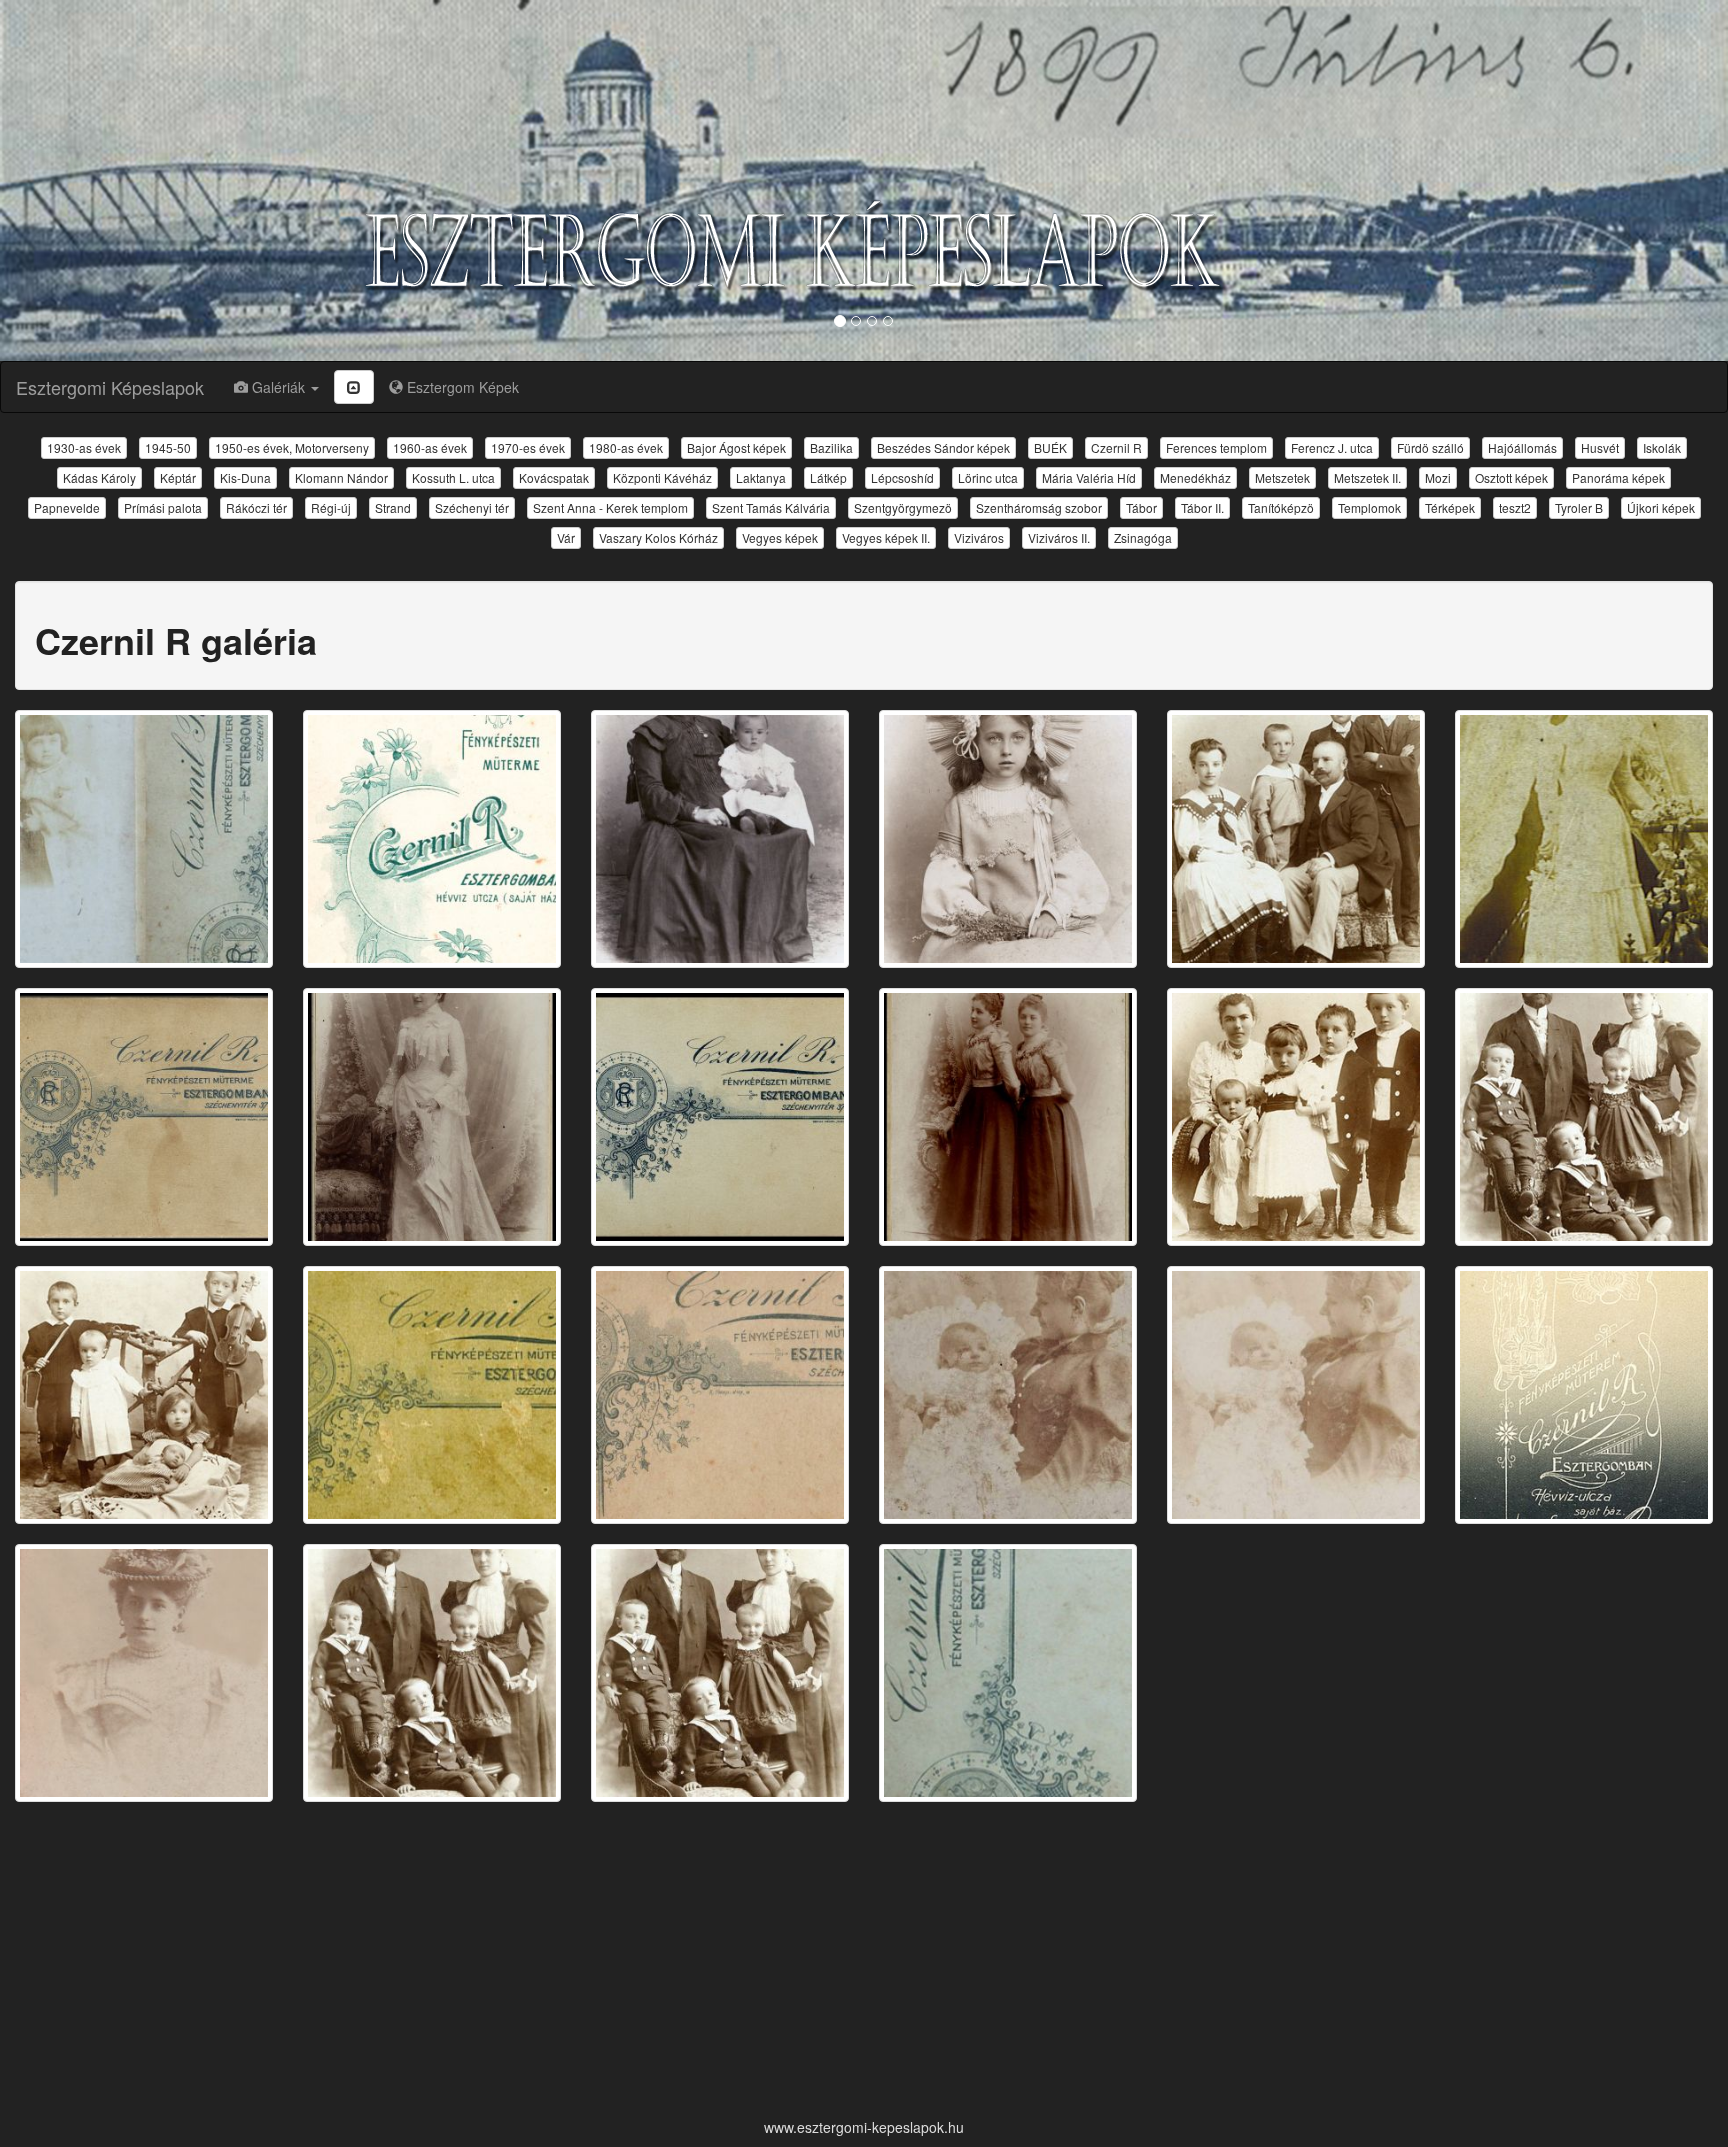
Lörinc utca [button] (988, 477)
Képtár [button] (178, 477)
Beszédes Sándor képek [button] (943, 447)
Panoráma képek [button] (1618, 477)
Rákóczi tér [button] (256, 507)
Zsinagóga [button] (1143, 537)
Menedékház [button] (1195, 477)
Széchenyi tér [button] (472, 507)
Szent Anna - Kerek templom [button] (610, 507)
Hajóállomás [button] (1522, 447)
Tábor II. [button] (1202, 507)
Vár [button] (566, 537)
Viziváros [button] (979, 537)
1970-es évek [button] (528, 447)
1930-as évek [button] (84, 447)
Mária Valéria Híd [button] (1089, 477)
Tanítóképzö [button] (1281, 507)
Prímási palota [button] (163, 507)
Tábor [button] (1141, 507)
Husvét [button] (1600, 447)
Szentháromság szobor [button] (1039, 507)
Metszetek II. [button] (1367, 477)
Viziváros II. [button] (1059, 537)
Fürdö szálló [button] (1430, 447)
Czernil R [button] (1116, 447)
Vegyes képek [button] (780, 537)
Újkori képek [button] (1661, 507)
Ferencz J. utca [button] (1332, 447)
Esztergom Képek (461, 387)
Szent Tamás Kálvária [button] (771, 507)
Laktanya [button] (761, 477)
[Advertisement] (864, 1962)
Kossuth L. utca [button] (453, 477)
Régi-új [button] (331, 507)
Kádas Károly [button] (99, 477)
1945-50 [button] (168, 447)
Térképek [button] (1450, 507)
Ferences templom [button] (1216, 447)
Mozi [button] (1438, 477)
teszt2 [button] (1515, 507)
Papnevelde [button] (67, 507)
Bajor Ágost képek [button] (736, 447)
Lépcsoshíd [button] (902, 477)
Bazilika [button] (831, 447)
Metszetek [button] (1282, 477)
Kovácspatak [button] (554, 477)
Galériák (278, 387)
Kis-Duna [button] (245, 477)
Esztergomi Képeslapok (110, 387)
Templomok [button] (1369, 507)
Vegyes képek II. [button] (886, 537)
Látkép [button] (828, 477)
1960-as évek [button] (430, 447)
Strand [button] (393, 507)
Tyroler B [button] (1579, 507)
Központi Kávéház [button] (662, 477)
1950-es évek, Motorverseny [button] (292, 447)
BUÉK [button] (1050, 447)
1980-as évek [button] (626, 447)
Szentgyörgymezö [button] (903, 507)
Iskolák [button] (1662, 447)
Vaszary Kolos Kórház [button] (658, 537)
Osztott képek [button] (1511, 477)
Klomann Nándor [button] (341, 477)
